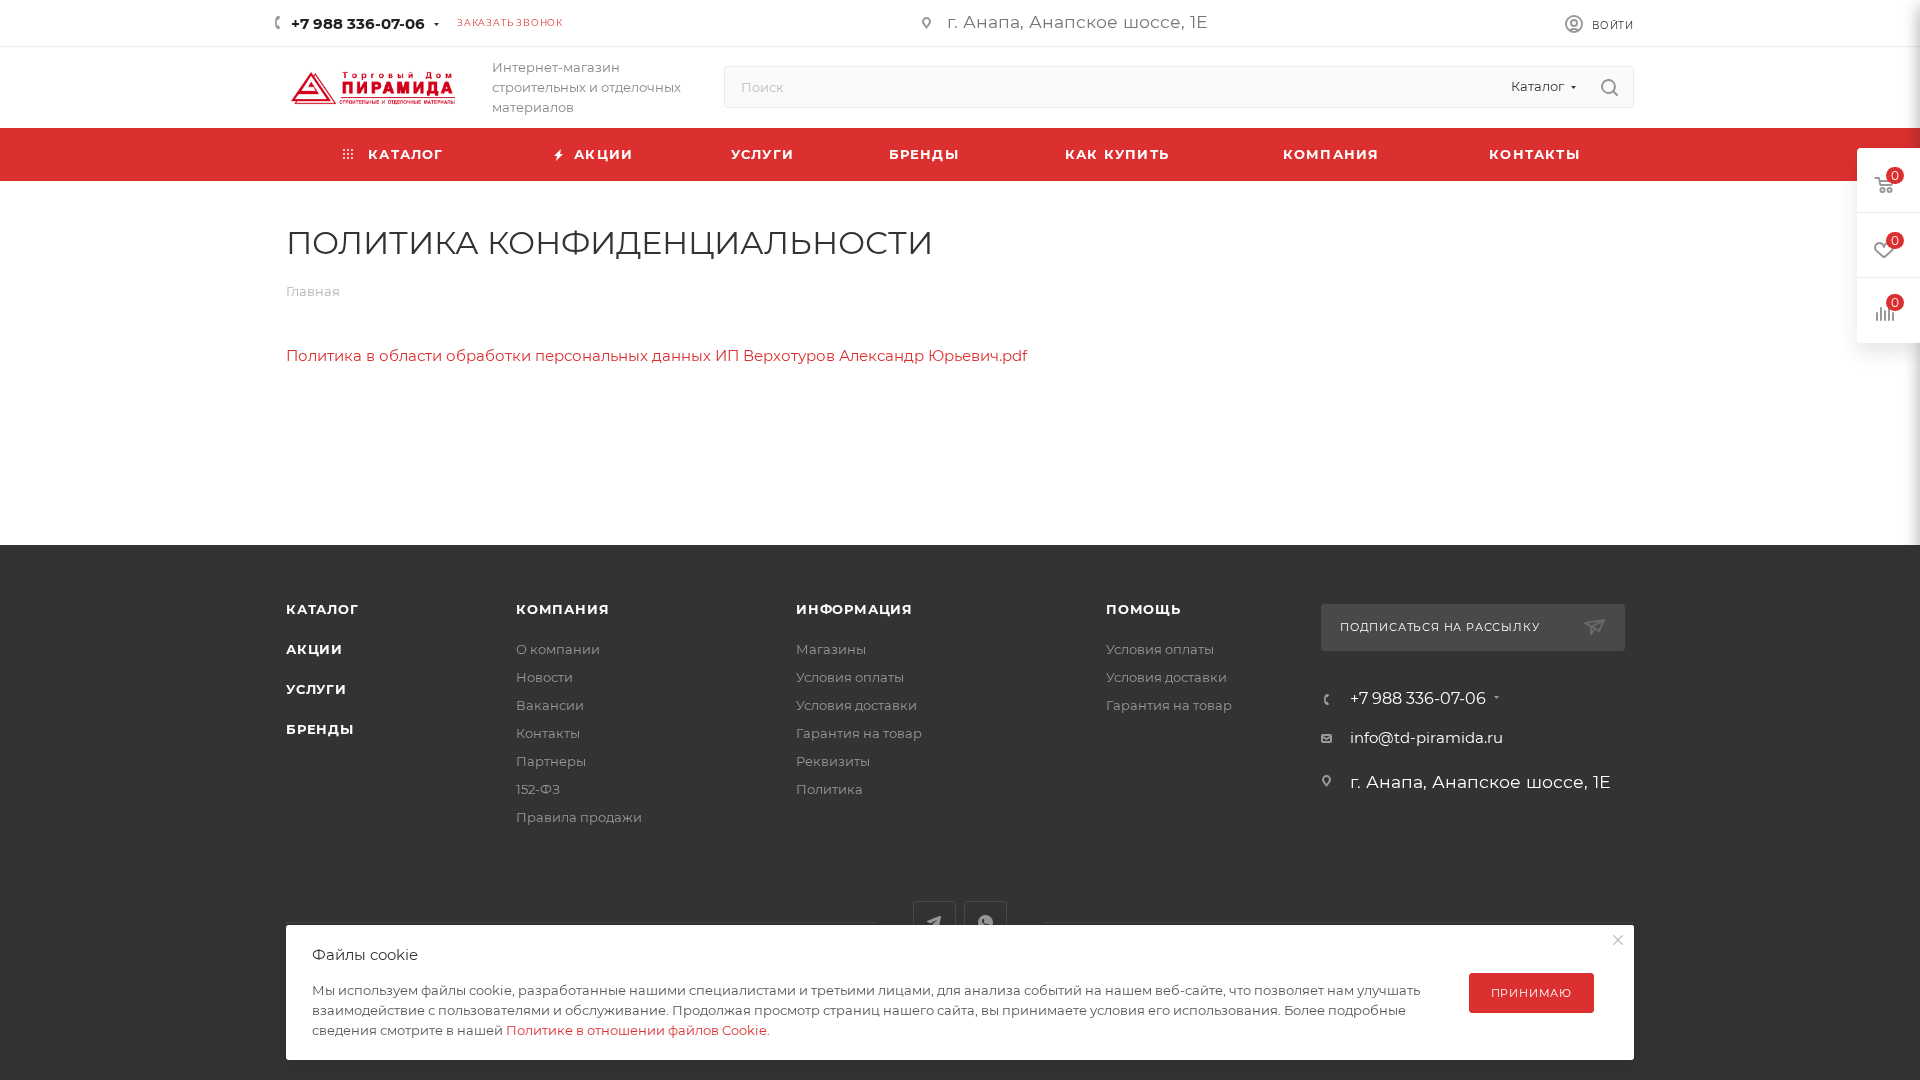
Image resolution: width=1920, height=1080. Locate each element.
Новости (544, 677)
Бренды (320, 729)
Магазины (831, 649)
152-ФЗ (538, 789)
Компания (562, 609)
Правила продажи (579, 817)
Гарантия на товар (859, 733)
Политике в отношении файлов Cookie (636, 1030)
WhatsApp (985, 922)
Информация (854, 609)
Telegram (934, 922)
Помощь (1143, 609)
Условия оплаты (850, 677)
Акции (314, 649)
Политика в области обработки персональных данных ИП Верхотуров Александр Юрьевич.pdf (656, 355)
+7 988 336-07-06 (358, 23)
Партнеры (551, 761)
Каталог (322, 609)
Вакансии (550, 705)
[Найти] (1609, 87)
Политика (829, 789)
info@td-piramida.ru (1426, 737)
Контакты (548, 733)
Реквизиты (833, 761)
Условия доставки (856, 705)
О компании (558, 649)
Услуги (316, 689)
